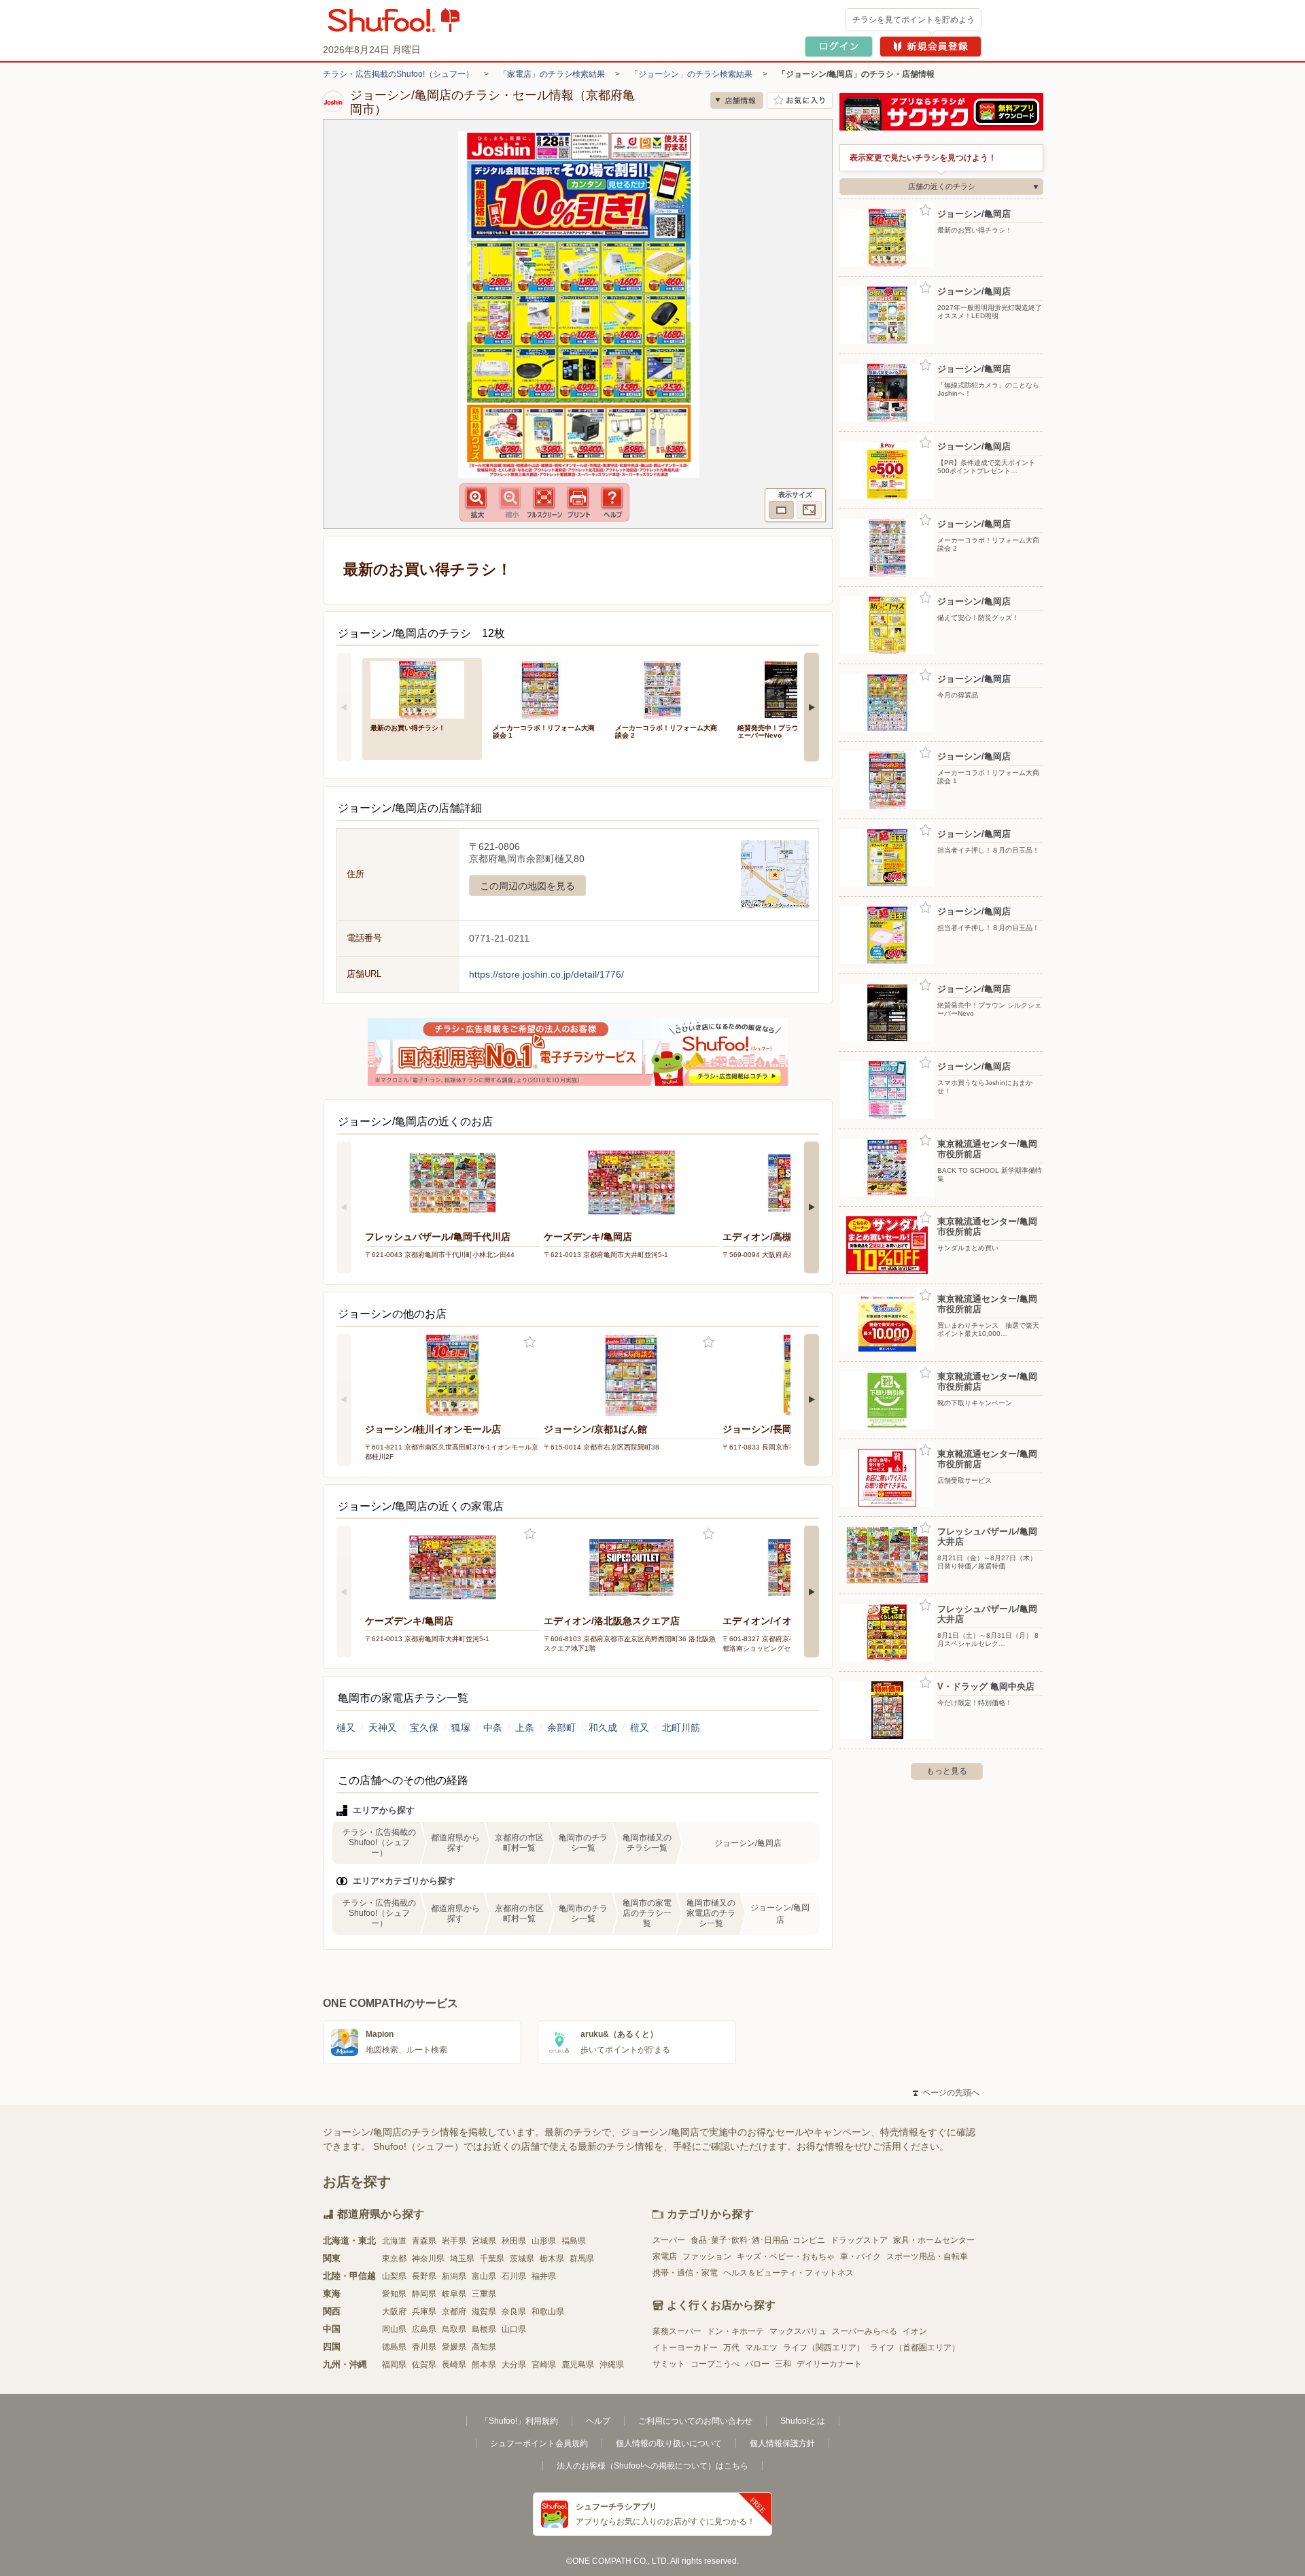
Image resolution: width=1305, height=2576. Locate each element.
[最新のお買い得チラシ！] (422, 688)
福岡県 (394, 2365)
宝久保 (424, 1728)
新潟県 (454, 2276)
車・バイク (860, 2256)
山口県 (514, 2329)
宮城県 (484, 2241)
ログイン (839, 47)
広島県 (424, 2329)
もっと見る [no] (947, 1771)
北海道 (394, 2241)
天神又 (383, 1728)
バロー (757, 2364)
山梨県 (394, 2276)
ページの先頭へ (946, 2093)
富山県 (484, 2276)
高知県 (484, 2347)
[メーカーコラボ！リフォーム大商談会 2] (667, 688)
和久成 (603, 1728)
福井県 (544, 2276)
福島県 (574, 2241)
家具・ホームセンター (934, 2240)
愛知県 (394, 2294)
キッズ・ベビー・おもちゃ (786, 2256)
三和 (783, 2364)
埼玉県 (462, 2259)
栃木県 (552, 2259)
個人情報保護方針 (782, 2443)
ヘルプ (598, 2421)
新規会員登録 (930, 47)
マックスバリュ (798, 2331)
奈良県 (514, 2312)
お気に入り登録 (530, 1342)
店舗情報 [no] (737, 100)
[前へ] (344, 707)
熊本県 (484, 2365)
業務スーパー (677, 2331)
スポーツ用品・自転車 (927, 2256)
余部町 (561, 1728)
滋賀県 (484, 2312)
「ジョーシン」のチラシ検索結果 (691, 74)
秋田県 (514, 2241)
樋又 (346, 1728)
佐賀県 (424, 2365)
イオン (915, 2331)
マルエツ (761, 2348)
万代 (731, 2348)
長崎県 (454, 2365)
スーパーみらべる (865, 2331)
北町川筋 (681, 1728)
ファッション (707, 2256)
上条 (525, 1728)
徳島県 (394, 2347)
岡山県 (394, 2329)
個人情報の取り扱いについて (669, 2443)
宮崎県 (544, 2365)
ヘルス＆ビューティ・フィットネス (788, 2273)
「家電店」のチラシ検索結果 (552, 74)
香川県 (424, 2347)
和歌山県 (548, 2312)
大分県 (514, 2365)
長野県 (424, 2276)
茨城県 (522, 2259)
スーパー (669, 2240)
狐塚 (461, 1728)
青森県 (424, 2241)
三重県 (484, 2294)
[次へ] (812, 707)
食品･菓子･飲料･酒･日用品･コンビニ (758, 2240)
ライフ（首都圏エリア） (915, 2348)
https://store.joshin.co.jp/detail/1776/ (546, 974)
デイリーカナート (829, 2364)
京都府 (454, 2312)
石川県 (514, 2276)
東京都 (394, 2259)
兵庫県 (424, 2312)
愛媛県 (454, 2347)
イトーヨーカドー (685, 2348)
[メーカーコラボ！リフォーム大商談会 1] (544, 688)
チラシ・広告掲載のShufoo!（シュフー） (398, 74)
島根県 (484, 2329)
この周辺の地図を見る (527, 886)
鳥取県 (454, 2329)
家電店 (665, 2256)
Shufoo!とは (803, 2421)
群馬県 (582, 2259)
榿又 (640, 1728)
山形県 (544, 2241)
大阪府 (394, 2312)
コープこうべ (715, 2364)
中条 (493, 1728)
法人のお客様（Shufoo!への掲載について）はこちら (652, 2466)
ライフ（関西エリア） (824, 2348)
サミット (669, 2364)
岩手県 (454, 2241)
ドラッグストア (859, 2240)
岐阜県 (454, 2294)
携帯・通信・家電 (685, 2273)
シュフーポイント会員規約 (539, 2443)
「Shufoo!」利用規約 (519, 2421)
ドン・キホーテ (735, 2331)
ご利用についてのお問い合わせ (695, 2421)
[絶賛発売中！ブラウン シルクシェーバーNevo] (789, 688)
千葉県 (492, 2259)
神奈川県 (428, 2259)
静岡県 (424, 2294)
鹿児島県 (578, 2365)
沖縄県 (612, 2365)
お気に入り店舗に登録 (800, 100)
